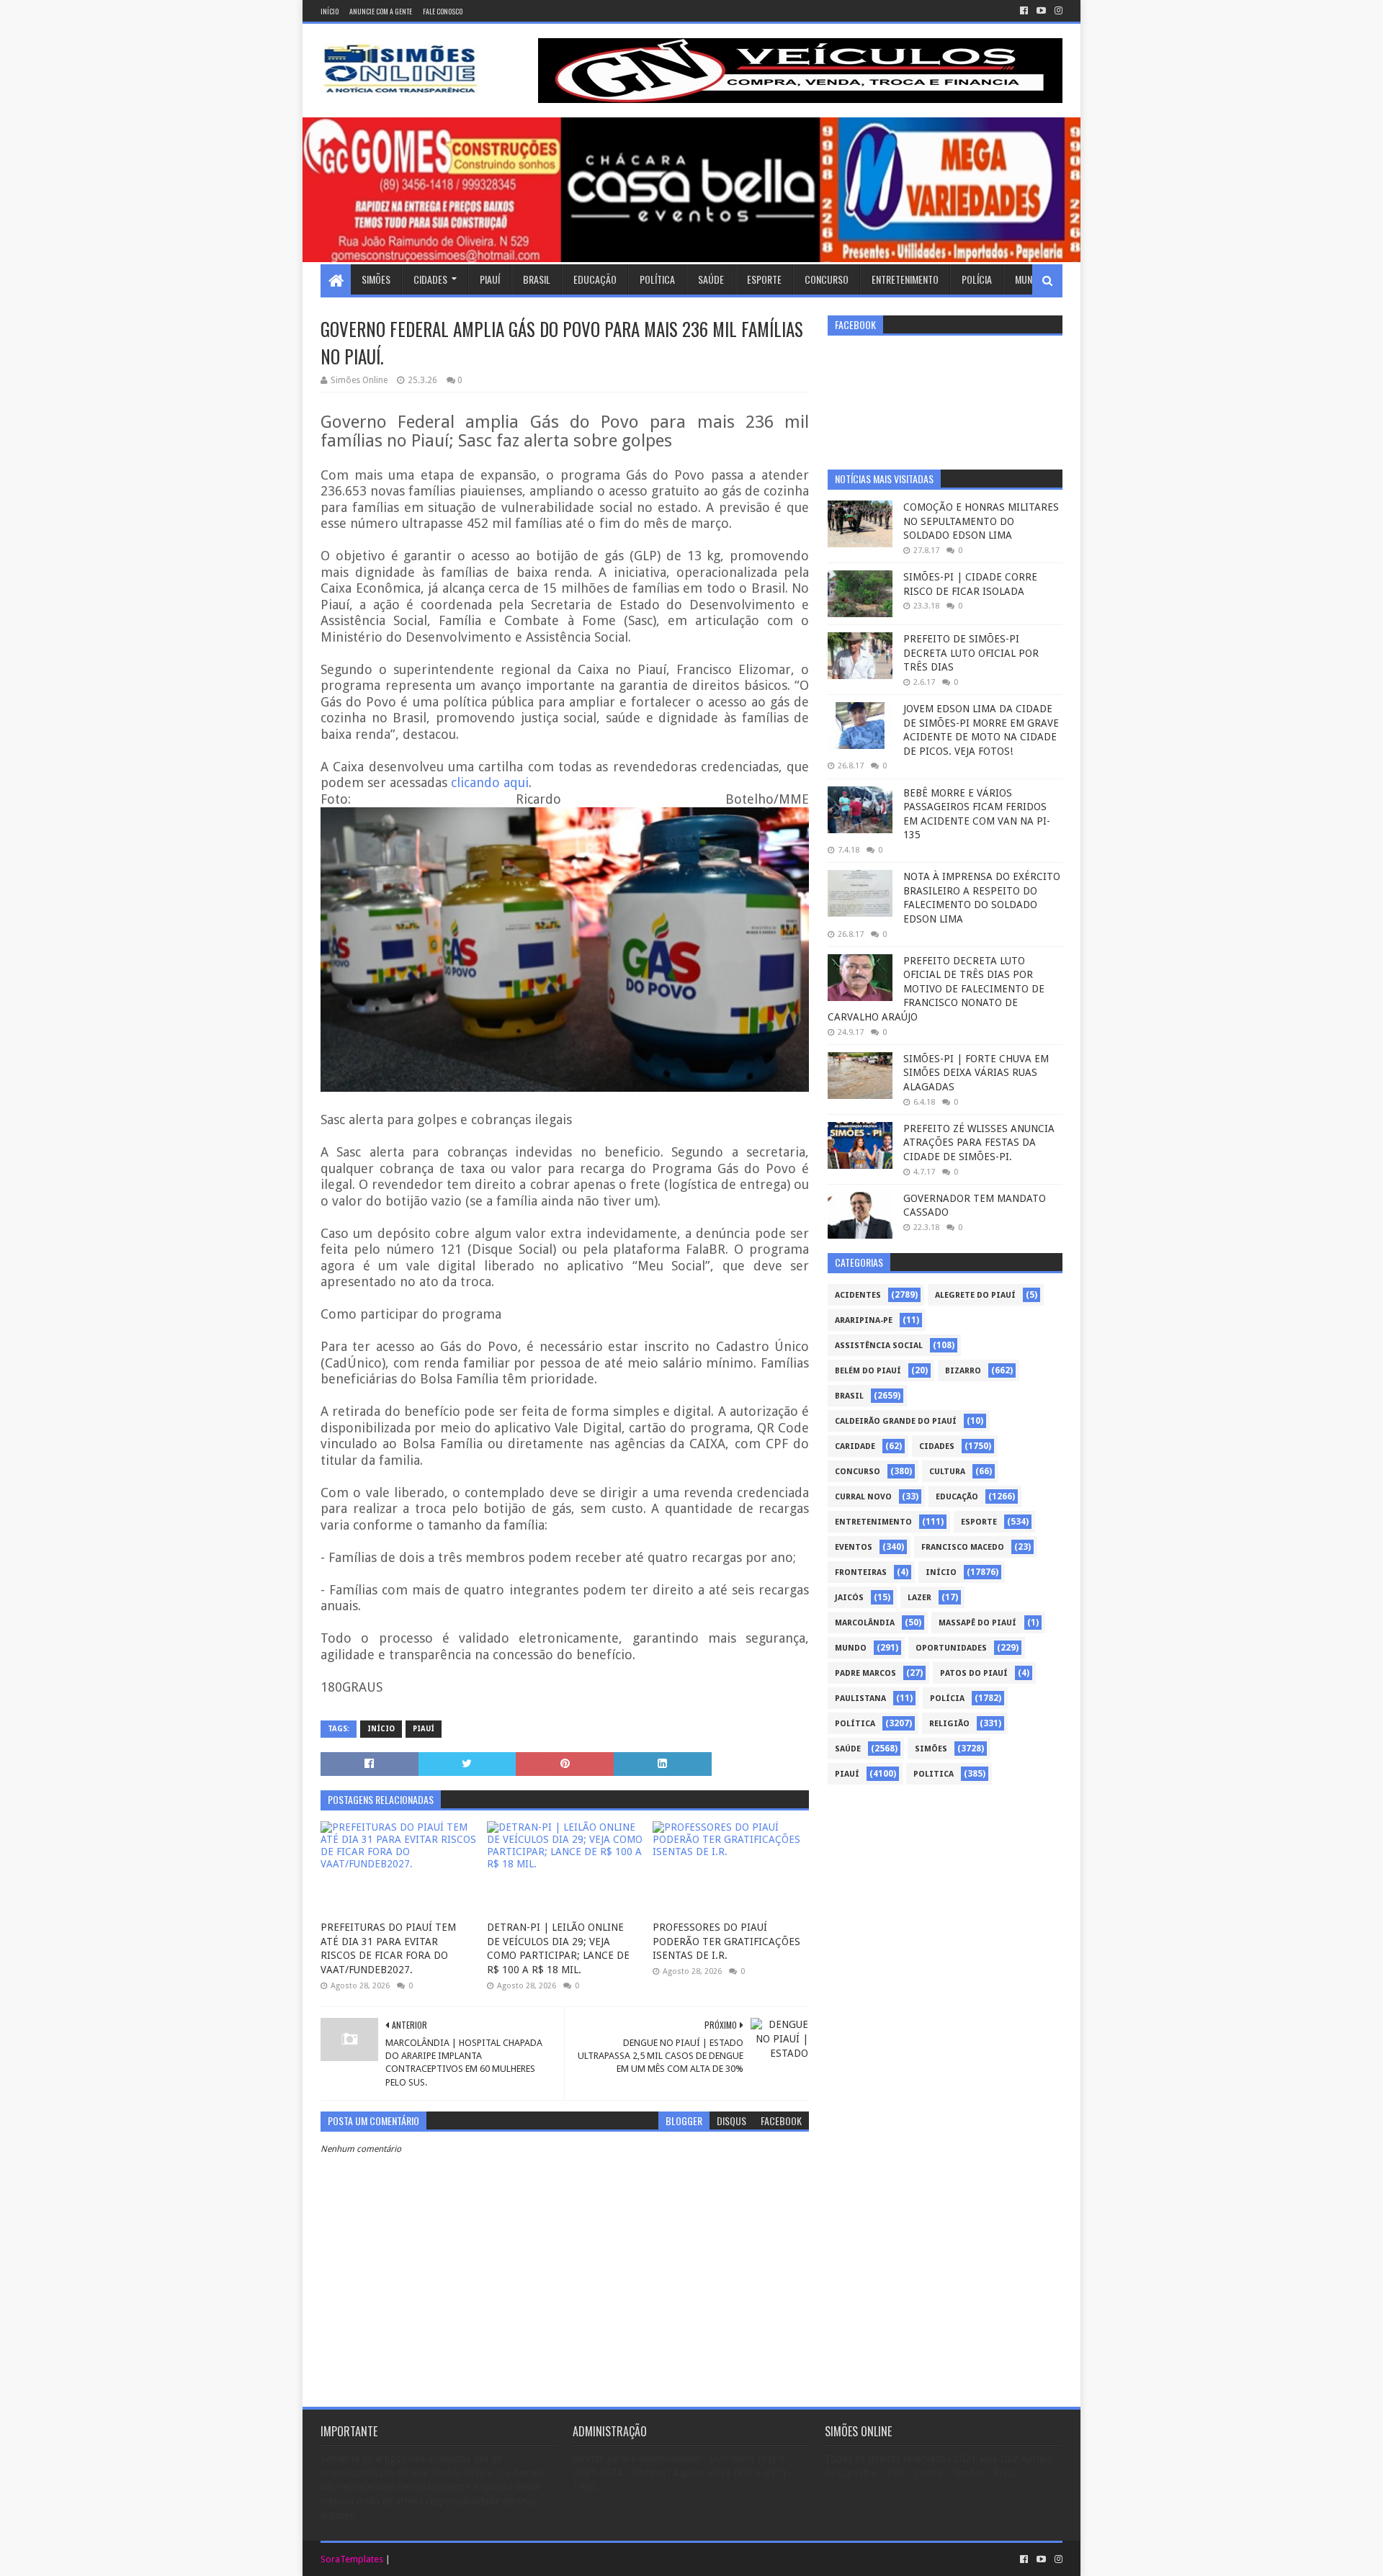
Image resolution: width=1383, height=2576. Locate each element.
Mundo (1029, 279)
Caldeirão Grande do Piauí (896, 1421)
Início (330, 11)
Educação (595, 279)
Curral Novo (863, 1497)
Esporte (764, 279)
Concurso (827, 279)
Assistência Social (879, 1346)
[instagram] (1057, 11)
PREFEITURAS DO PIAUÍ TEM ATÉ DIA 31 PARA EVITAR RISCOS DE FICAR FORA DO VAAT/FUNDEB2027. (388, 1948)
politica (934, 1774)
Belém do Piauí (868, 1371)
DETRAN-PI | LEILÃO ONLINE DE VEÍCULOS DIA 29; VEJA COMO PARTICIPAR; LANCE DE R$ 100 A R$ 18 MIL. (558, 1948)
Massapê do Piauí (977, 1623)
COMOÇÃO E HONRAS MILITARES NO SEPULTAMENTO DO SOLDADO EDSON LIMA (981, 521)
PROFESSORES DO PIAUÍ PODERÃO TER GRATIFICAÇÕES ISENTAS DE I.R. (726, 1941)
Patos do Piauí (974, 1673)
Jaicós (849, 1598)
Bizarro (963, 1371)
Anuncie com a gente (381, 11)
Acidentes (858, 1295)
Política (657, 279)
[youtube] (1041, 11)
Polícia (977, 279)
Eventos (854, 1547)
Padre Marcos (865, 1673)
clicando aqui (490, 782)
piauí (424, 1729)
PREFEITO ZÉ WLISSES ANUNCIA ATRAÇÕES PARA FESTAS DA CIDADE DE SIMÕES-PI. (979, 1143)
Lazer (919, 1598)
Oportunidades (951, 1648)
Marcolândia (865, 1623)
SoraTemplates (352, 2559)
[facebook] (1024, 11)
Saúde (711, 279)
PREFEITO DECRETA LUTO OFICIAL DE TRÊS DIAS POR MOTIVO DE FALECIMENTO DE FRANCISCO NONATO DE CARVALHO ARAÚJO (936, 989)
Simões (376, 279)
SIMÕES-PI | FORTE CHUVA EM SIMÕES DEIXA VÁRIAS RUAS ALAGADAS (976, 1073)
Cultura (947, 1472)
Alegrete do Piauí (975, 1295)
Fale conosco (443, 11)
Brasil (537, 279)
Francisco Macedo (963, 1547)
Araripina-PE (864, 1320)
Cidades (430, 279)
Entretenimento (905, 279)
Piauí (490, 279)
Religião (949, 1724)
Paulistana (860, 1698)
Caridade (855, 1446)
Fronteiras (861, 1572)
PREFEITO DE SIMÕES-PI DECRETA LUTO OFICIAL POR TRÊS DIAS (971, 653)
